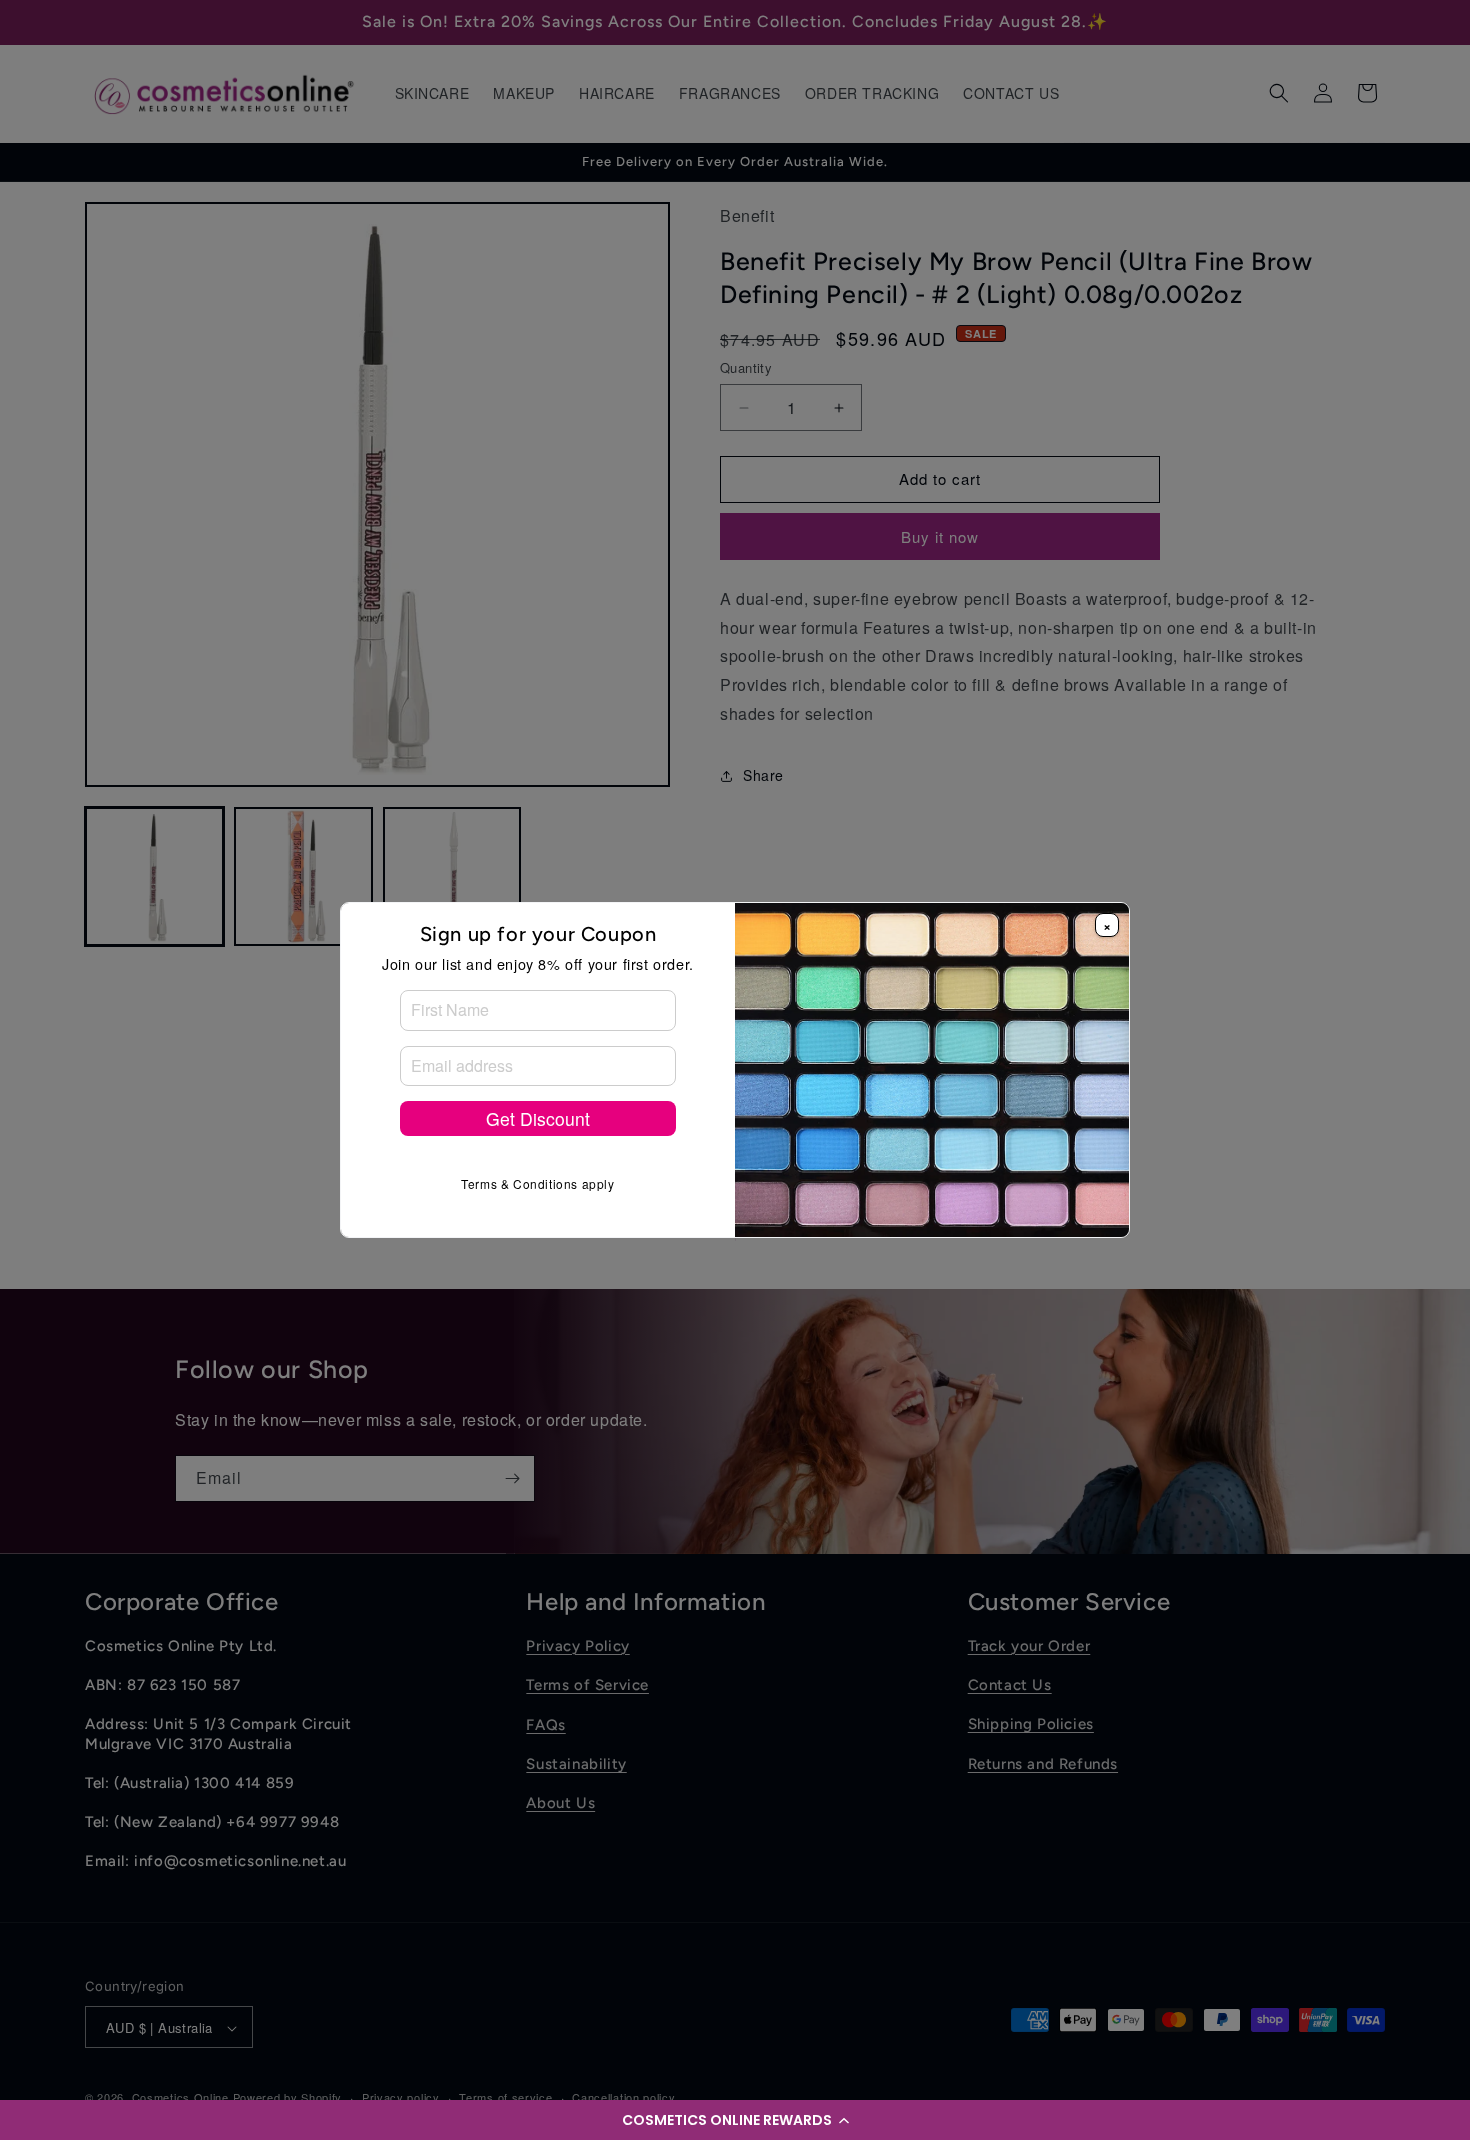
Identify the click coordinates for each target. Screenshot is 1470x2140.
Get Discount (538, 1118)
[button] (735, 2120)
